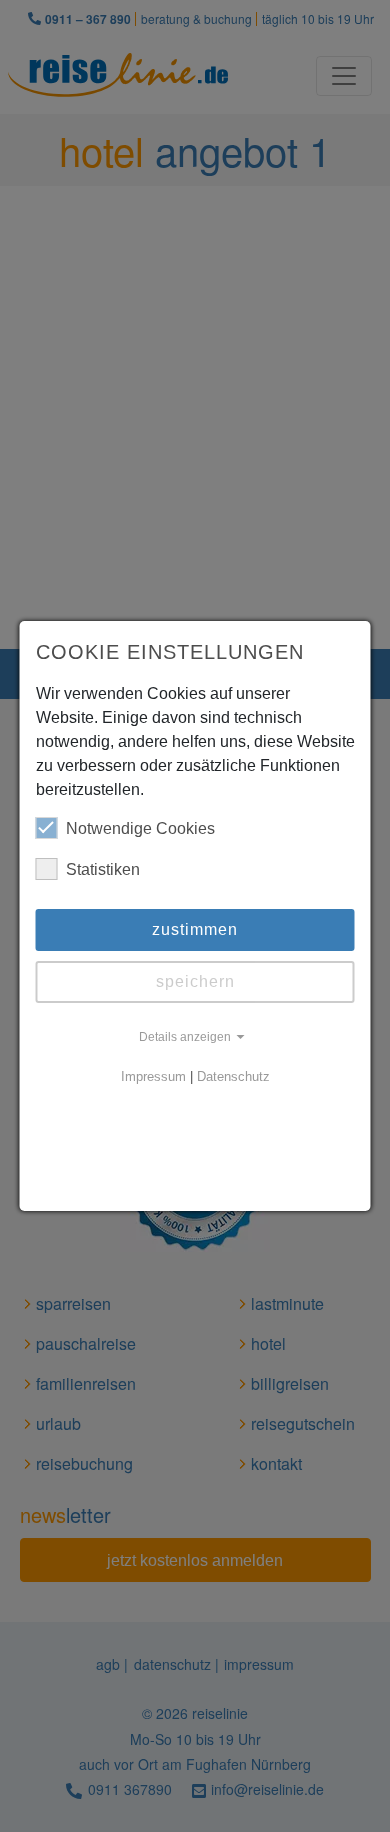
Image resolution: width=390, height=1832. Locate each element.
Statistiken (103, 869)
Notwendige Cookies (140, 828)
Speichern (195, 981)
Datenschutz (233, 1077)
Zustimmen (195, 929)
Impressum (153, 1077)
